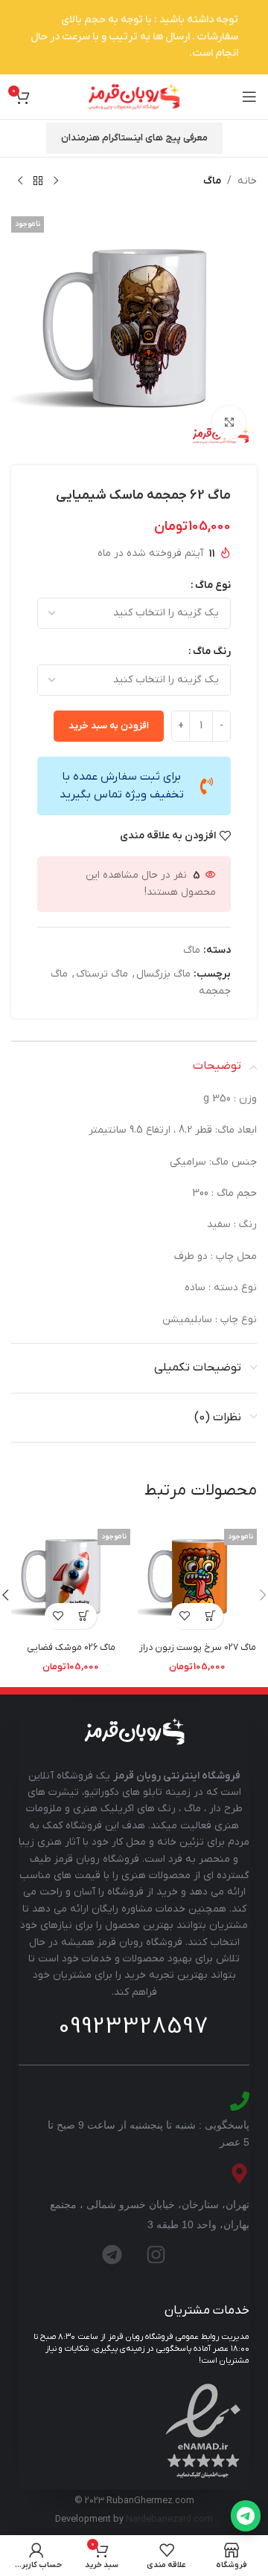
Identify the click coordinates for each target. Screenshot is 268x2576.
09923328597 (134, 2027)
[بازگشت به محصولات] (38, 181)
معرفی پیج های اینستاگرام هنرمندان (134, 138)
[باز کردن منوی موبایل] (249, 97)
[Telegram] (112, 2255)
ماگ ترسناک (102, 974)
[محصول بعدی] (20, 181)
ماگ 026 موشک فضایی (71, 1648)
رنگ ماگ (212, 651)
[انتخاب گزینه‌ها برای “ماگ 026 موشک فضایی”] (84, 1616)
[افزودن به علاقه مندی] (184, 1616)
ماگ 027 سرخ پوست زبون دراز (198, 1648)
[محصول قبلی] (56, 181)
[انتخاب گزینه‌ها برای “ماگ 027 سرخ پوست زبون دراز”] (210, 1616)
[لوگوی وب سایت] (134, 96)
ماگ (212, 181)
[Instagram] (156, 2255)
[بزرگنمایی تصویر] (229, 423)
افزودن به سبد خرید (109, 726)
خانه (247, 181)
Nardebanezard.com (169, 2520)
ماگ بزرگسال (163, 974)
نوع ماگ (213, 585)
